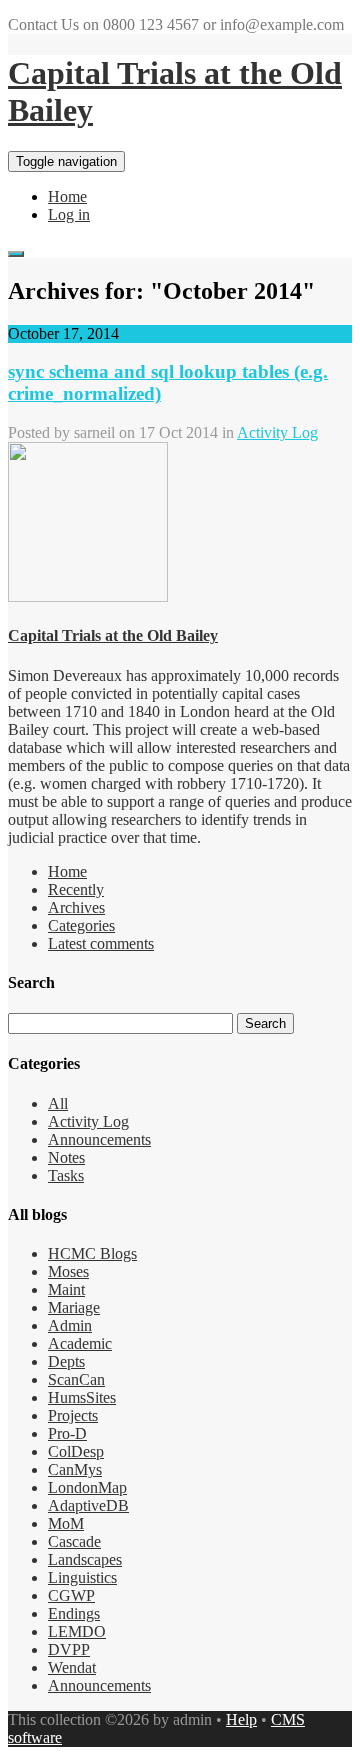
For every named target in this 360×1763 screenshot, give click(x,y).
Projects (73, 1415)
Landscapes (85, 1559)
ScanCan (76, 1379)
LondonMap (87, 1487)
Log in (69, 214)
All (58, 1103)
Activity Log (277, 432)
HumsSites (82, 1397)
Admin (70, 1325)
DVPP (69, 1649)
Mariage (74, 1307)
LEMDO (77, 1631)
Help (241, 1719)
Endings (74, 1613)
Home (67, 196)
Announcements (99, 1139)
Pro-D (67, 1433)
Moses (68, 1271)
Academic (80, 1343)
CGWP (71, 1595)
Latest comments (101, 943)
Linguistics (82, 1577)
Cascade (74, 1541)
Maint (66, 1289)
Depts (66, 1361)
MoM (66, 1523)
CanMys (75, 1469)
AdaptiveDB (88, 1505)
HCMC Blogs (92, 1253)
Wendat (72, 1667)
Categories (81, 925)
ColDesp (76, 1451)
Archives (76, 907)
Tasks (66, 1175)
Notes (66, 1157)
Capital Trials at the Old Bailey (113, 635)
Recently (76, 889)
